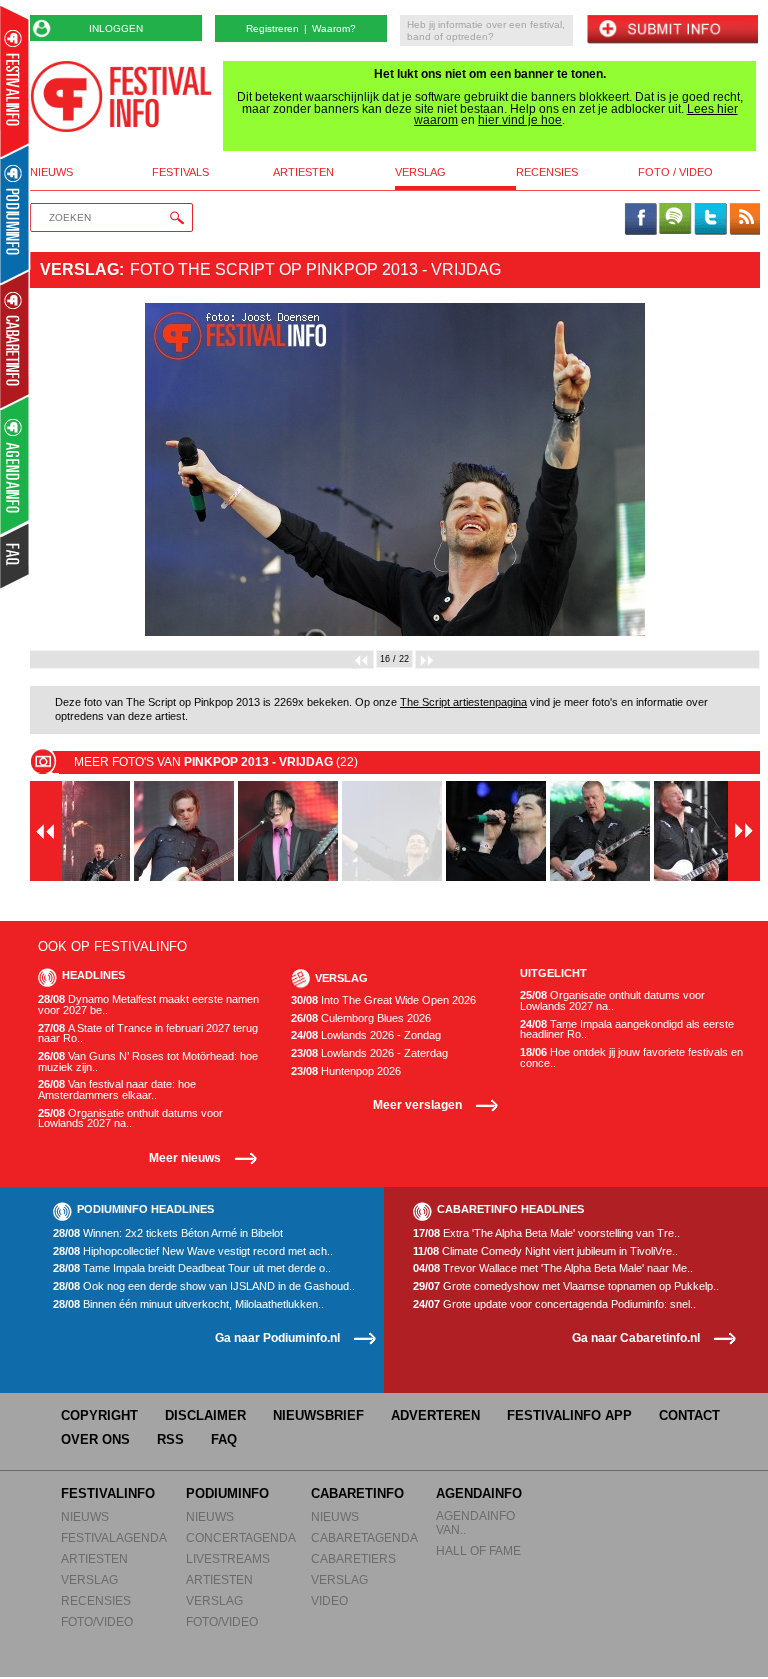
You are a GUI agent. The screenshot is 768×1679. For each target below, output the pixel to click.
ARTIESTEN (94, 1558)
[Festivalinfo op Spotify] (675, 220)
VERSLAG (89, 1579)
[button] (84, 469)
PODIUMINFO (227, 1493)
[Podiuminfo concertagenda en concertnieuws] (15, 213)
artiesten (303, 172)
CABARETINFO (357, 1493)
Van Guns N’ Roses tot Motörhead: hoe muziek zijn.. (148, 1061)
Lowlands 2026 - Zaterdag (369, 1053)
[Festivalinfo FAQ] (15, 556)
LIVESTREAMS (228, 1558)
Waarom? (334, 28)
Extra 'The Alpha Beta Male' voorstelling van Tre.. (546, 1233)
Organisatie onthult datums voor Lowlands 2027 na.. (130, 1118)
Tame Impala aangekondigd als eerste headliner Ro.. (627, 1029)
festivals (180, 172)
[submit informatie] (672, 30)
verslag (420, 172)
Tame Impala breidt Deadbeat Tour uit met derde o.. (192, 1268)
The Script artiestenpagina (463, 702)
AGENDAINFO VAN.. (475, 1522)
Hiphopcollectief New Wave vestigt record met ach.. (193, 1251)
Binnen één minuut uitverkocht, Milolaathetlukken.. (188, 1304)
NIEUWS (85, 1516)
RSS (170, 1439)
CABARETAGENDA (364, 1537)
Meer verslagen (417, 1104)
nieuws (51, 172)
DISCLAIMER (205, 1415)
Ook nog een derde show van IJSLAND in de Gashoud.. (204, 1286)
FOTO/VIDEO (97, 1621)
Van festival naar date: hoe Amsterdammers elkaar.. (117, 1089)
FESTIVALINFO (108, 1493)
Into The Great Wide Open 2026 (383, 1000)
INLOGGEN (116, 28)
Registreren (272, 28)
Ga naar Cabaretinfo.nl (636, 1337)
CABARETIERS (353, 1558)
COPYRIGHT (99, 1415)
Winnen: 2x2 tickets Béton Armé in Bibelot (168, 1233)
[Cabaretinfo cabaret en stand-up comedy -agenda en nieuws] (14, 339)
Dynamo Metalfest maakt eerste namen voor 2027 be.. (148, 1004)
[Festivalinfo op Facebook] (641, 220)
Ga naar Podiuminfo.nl (277, 1337)
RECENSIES (96, 1600)
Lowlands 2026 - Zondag (366, 1035)
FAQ (224, 1439)
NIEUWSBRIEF (318, 1415)
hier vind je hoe (520, 120)
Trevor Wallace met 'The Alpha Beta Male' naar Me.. (553, 1268)
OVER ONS (95, 1439)
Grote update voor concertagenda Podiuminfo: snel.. (554, 1304)
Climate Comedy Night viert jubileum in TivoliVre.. (545, 1251)
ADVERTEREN (435, 1415)
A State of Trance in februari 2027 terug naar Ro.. (148, 1033)
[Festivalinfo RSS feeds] (745, 220)
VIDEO (329, 1600)
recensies (547, 172)
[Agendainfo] (15, 465)
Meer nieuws (185, 1157)
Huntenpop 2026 (346, 1071)
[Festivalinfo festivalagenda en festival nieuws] (14, 81)
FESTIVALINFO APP (569, 1415)
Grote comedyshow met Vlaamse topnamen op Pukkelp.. (566, 1286)
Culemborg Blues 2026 (361, 1018)
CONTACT (689, 1415)
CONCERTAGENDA (241, 1537)
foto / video (675, 172)
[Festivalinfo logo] (121, 96)
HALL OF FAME (478, 1550)
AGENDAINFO (479, 1493)
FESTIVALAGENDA (114, 1537)
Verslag (79, 269)
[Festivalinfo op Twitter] (710, 220)
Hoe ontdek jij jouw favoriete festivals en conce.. (631, 1057)
